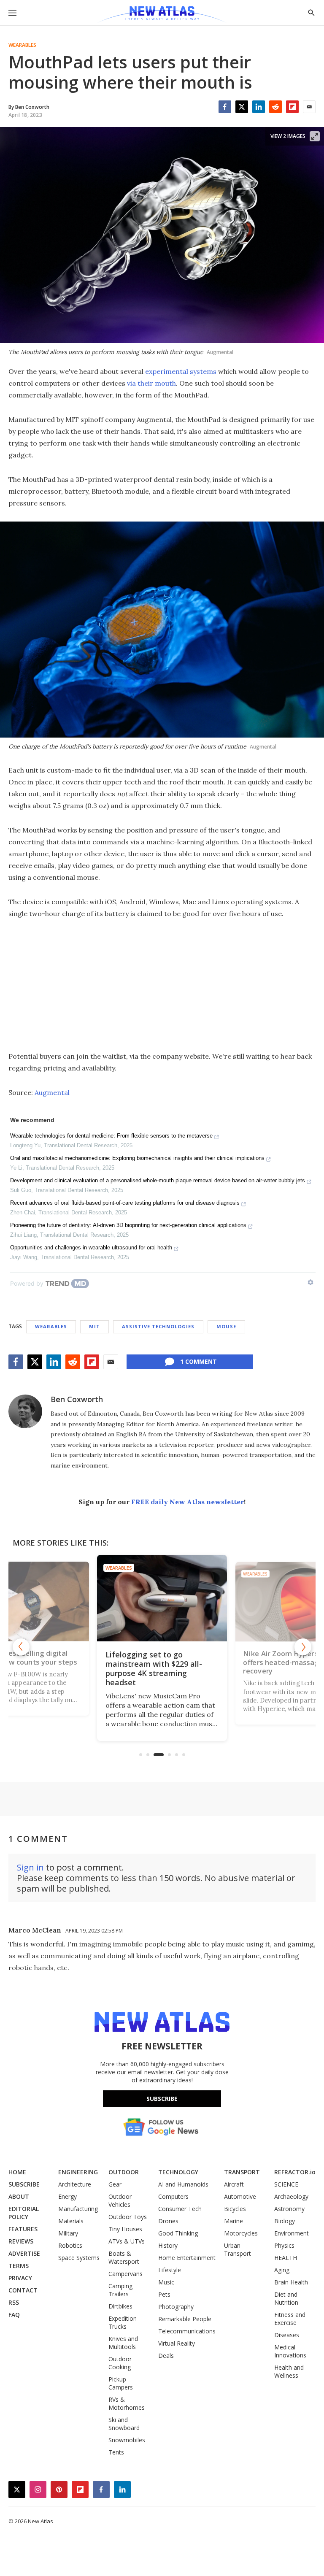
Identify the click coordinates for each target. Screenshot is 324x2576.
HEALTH (286, 2258)
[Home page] (162, 15)
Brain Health (291, 2282)
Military (68, 2233)
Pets (164, 2294)
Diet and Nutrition (286, 2298)
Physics (284, 2245)
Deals (166, 2356)
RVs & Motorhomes (127, 2403)
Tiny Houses (125, 2229)
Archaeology (291, 2196)
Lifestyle (170, 2270)
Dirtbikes (120, 2306)
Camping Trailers (120, 2290)
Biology (285, 2221)
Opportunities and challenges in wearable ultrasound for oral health (91, 1247)
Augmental (52, 1092)
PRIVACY (20, 2278)
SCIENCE (286, 2184)
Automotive (240, 2196)
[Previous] (21, 1647)
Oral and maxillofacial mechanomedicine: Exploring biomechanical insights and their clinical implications (137, 1158)
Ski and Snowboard (124, 2424)
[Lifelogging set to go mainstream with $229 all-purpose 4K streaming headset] (162, 1598)
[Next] (303, 1647)
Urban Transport (238, 2249)
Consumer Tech (180, 2209)
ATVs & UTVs (127, 2241)
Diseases (287, 2335)
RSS (14, 2302)
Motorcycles (241, 2233)
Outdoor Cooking (120, 2363)
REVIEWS (21, 2241)
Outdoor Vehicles (120, 2200)
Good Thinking (178, 2233)
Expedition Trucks (123, 2322)
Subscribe (162, 2099)
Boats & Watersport (124, 2257)
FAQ (14, 2315)
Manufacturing (78, 2209)
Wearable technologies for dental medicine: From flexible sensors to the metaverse (111, 1136)
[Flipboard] (292, 107)
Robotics (70, 2245)
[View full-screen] (315, 136)
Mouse (226, 1326)
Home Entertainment (187, 2258)
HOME (17, 2172)
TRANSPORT (242, 2172)
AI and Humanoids (183, 2184)
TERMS (19, 2266)
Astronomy (289, 2209)
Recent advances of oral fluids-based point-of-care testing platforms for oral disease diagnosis (125, 1203)
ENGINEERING (78, 2172)
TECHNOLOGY (178, 2172)
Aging (282, 2270)
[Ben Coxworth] (25, 1411)
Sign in (30, 1867)
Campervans (126, 2274)
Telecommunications (187, 2331)
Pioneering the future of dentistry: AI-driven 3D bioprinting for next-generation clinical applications (128, 1225)
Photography (176, 2307)
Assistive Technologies (158, 1326)
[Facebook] (225, 107)
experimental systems (181, 371)
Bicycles (235, 2209)
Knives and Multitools (123, 2343)
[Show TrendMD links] (310, 1282)
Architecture (75, 2184)
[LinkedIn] (259, 107)
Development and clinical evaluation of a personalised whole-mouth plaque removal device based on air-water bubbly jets (158, 1180)
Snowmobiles (127, 2440)
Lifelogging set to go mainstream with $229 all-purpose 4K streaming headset (154, 1668)
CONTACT (23, 2290)
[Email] (309, 107)
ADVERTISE (24, 2253)
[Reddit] (275, 107)
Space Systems (79, 2258)
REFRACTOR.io (295, 2172)
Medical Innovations (290, 2351)
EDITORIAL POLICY (24, 2213)
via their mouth (151, 383)
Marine (234, 2221)
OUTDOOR (124, 2172)
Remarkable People (185, 2319)
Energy (67, 2196)
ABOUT (19, 2196)
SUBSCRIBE (24, 2184)
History (168, 2245)
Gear (115, 2184)
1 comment (198, 1361)
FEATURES (23, 2229)
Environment (292, 2233)
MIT (94, 1326)
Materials (71, 2221)
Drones (168, 2221)
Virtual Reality (177, 2343)
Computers (173, 2196)
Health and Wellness (289, 2371)
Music (166, 2282)
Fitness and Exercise (290, 2319)
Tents (116, 2452)
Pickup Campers (121, 2383)
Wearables (22, 45)
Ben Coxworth (77, 1399)
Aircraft (234, 2184)
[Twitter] (242, 107)
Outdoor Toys (128, 2217)
